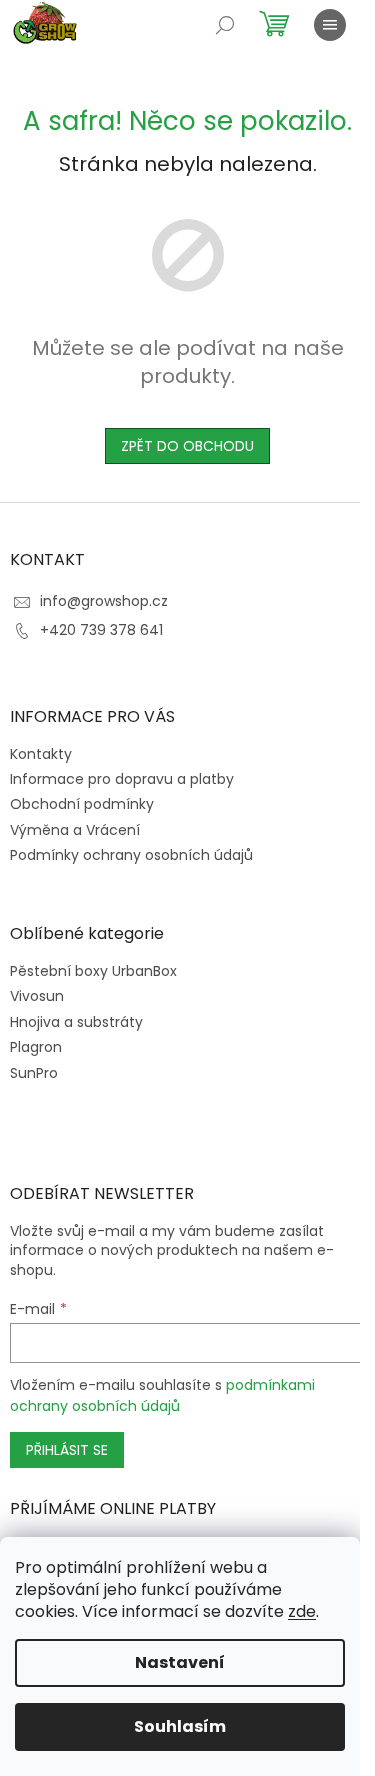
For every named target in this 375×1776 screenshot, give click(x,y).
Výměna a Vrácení (75, 830)
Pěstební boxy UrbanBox (93, 971)
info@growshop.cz (104, 601)
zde (302, 1611)
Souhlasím (180, 1726)
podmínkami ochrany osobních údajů (162, 1395)
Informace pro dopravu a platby (122, 779)
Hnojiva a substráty (76, 1022)
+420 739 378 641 (101, 630)
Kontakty (41, 754)
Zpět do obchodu (187, 446)
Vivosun (37, 996)
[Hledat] (225, 25)
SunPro (34, 1073)
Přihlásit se (67, 1450)
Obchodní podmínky (82, 804)
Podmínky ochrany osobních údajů (131, 855)
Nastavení (180, 1662)
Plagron (36, 1047)
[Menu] (330, 25)
